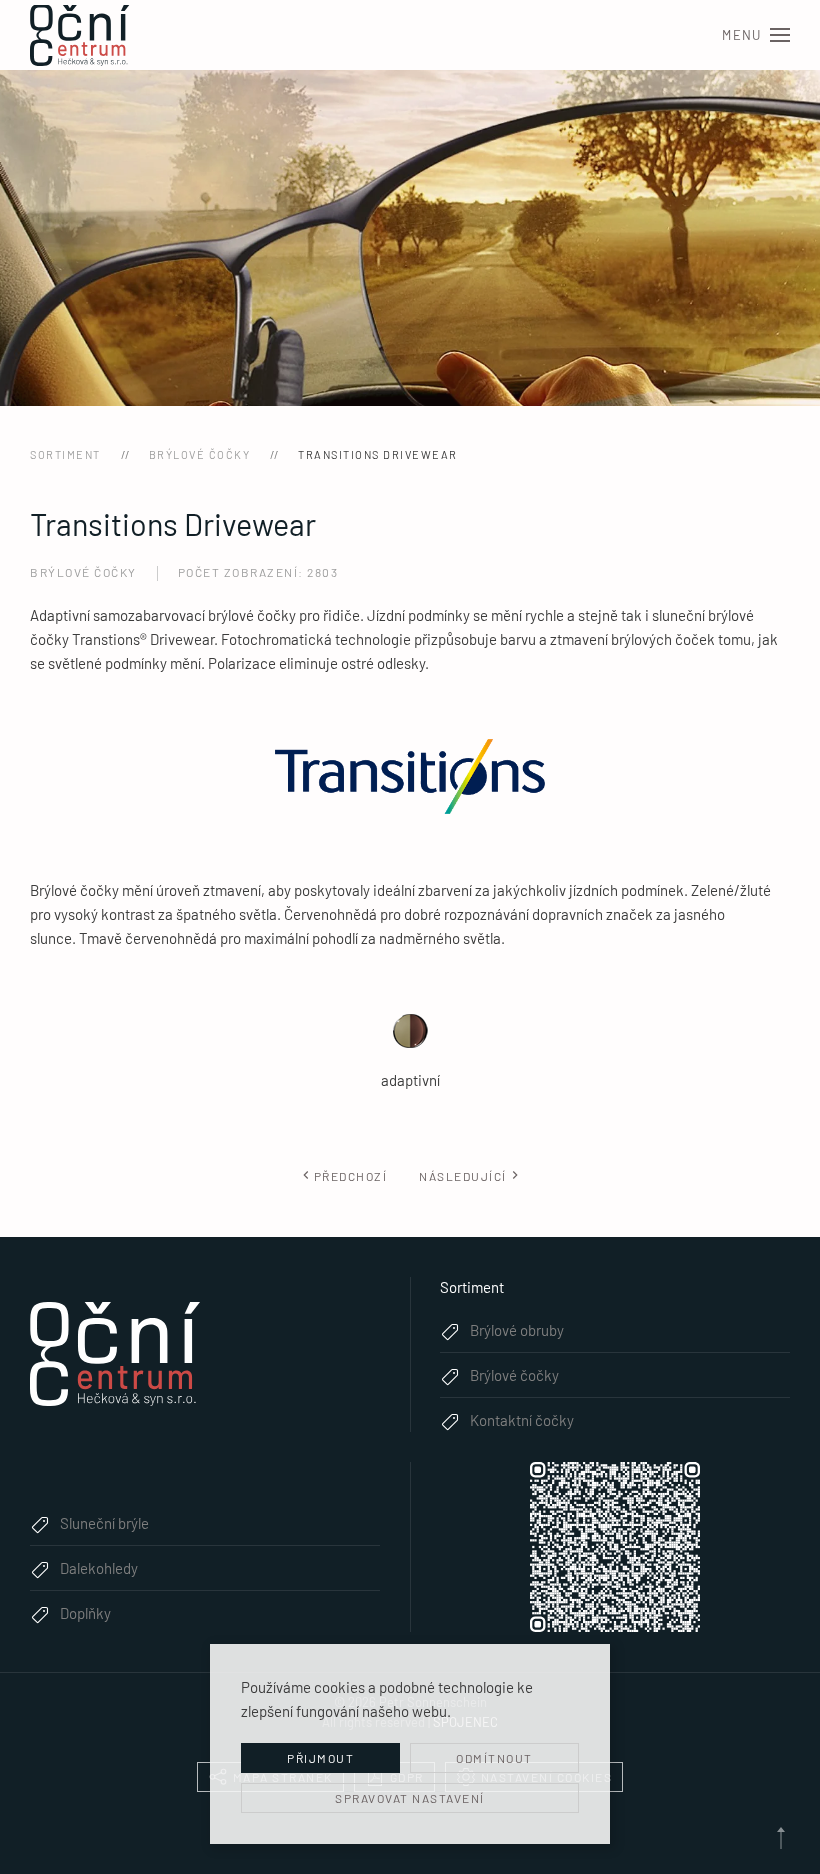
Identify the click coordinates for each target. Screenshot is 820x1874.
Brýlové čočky (83, 572)
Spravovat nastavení (410, 1798)
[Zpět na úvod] (80, 35)
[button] (756, 35)
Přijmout (320, 1758)
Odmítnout (494, 1758)
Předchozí (351, 1176)
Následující (463, 1176)
